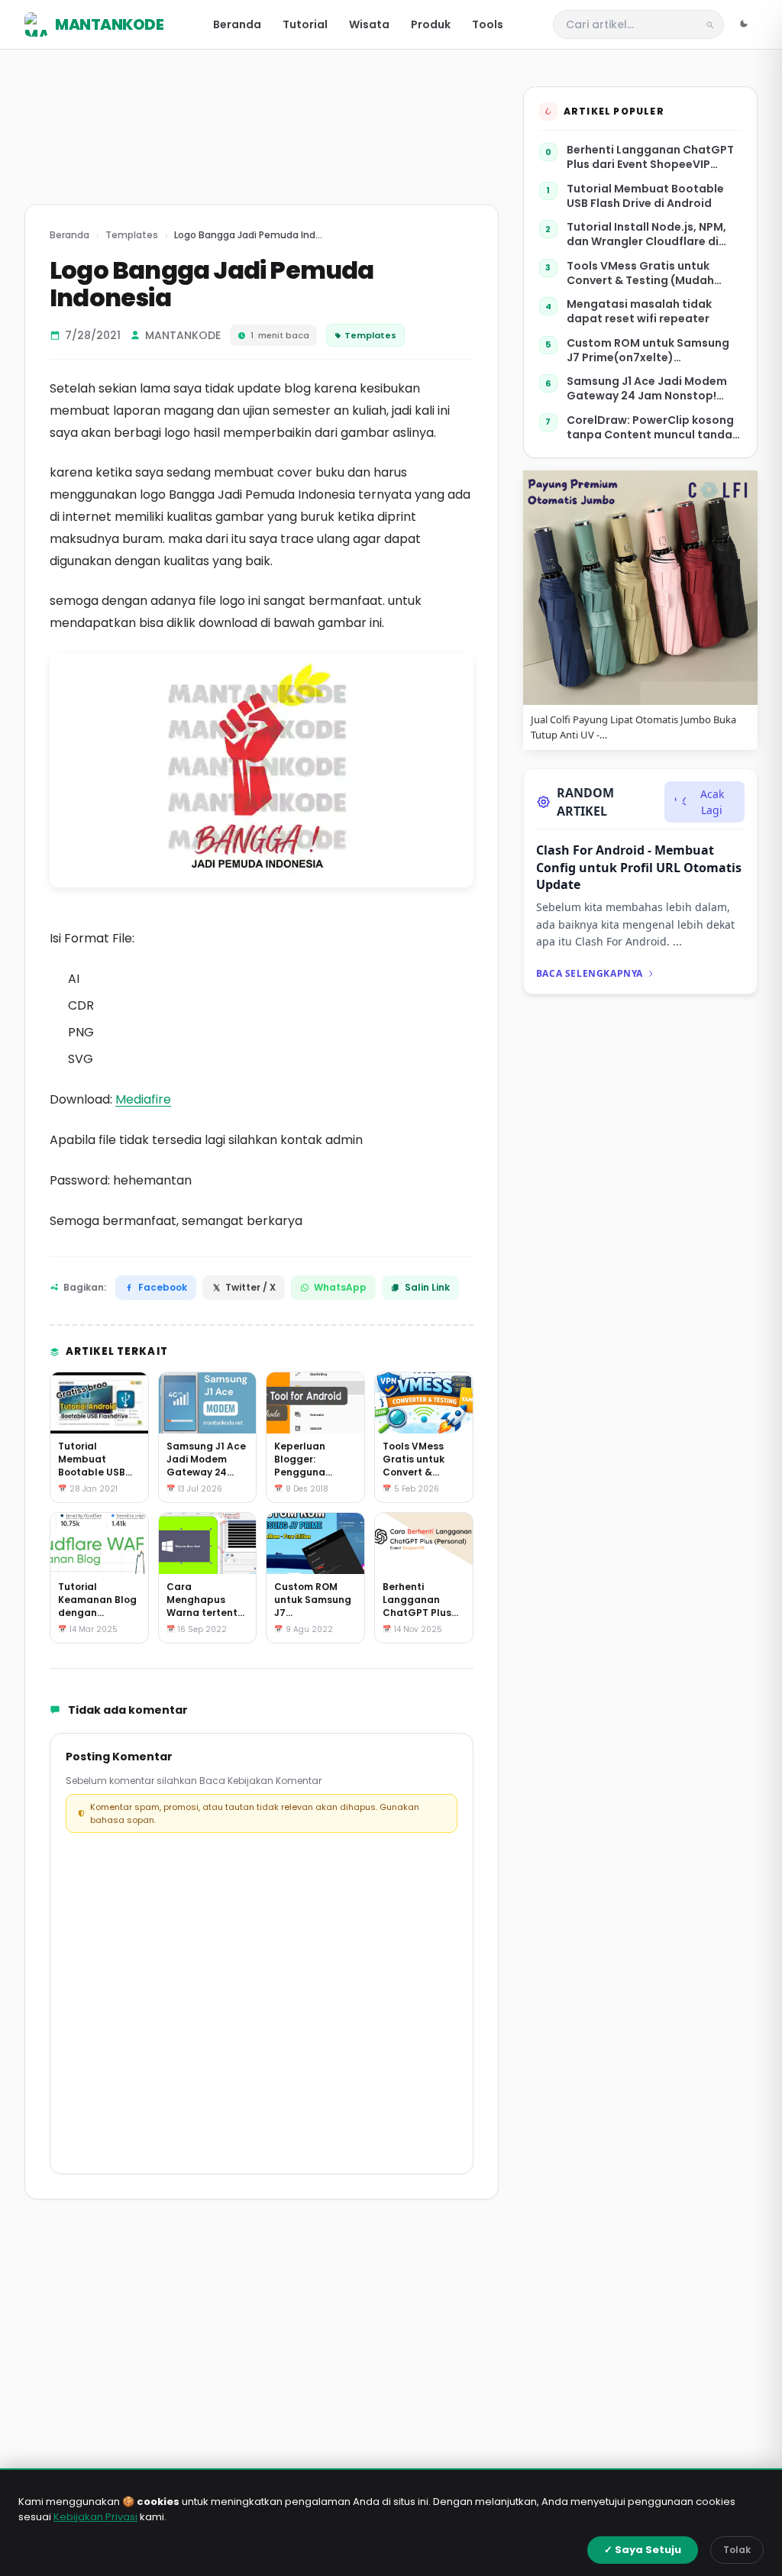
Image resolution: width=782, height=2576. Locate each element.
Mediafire (143, 1099)
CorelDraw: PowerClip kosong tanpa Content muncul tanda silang (650, 428)
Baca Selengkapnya (590, 973)
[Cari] (710, 24)
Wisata (369, 24)
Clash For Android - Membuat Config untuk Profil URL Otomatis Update (639, 867)
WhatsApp (340, 1287)
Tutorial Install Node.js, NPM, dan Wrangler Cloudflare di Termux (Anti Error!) (646, 235)
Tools (488, 24)
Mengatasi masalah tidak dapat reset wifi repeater (639, 312)
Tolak (737, 2550)
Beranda (237, 24)
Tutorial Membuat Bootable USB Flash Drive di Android (645, 196)
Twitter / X (250, 1287)
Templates (132, 235)
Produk (431, 24)
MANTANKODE (109, 24)
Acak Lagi (712, 802)
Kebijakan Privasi (95, 2517)
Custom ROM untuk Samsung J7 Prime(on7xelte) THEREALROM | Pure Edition (648, 351)
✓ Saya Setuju (643, 2550)
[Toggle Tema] (744, 24)
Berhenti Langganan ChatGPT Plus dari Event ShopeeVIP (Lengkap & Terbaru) (650, 158)
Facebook (163, 1287)
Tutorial (305, 24)
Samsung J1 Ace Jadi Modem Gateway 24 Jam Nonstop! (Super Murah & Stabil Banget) (652, 389)
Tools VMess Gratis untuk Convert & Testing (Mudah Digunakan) (640, 274)
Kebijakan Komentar (275, 1781)
